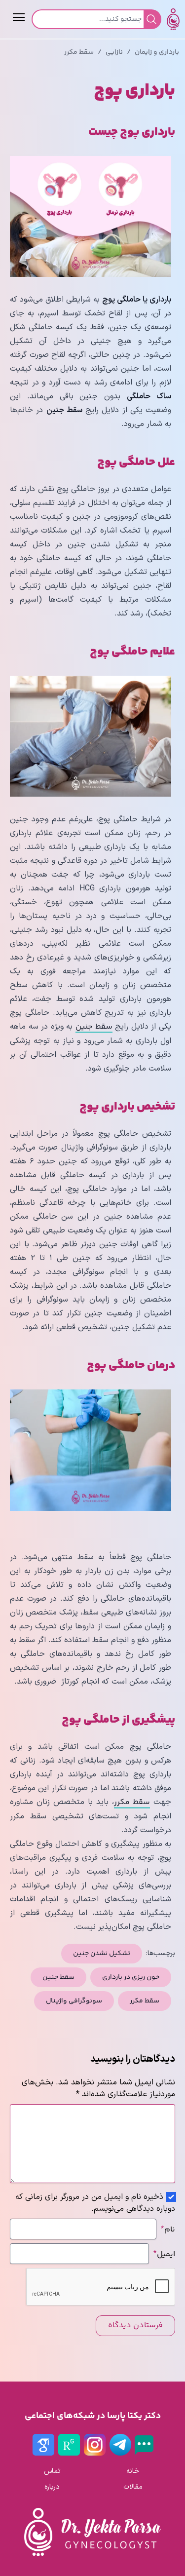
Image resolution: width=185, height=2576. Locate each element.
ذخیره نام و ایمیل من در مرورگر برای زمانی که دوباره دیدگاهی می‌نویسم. (95, 2203)
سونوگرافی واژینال (74, 2001)
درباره (52, 2487)
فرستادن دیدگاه (135, 2326)
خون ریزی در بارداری (131, 1977)
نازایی (114, 52)
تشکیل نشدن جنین (102, 1954)
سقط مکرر (79, 52)
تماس (52, 2471)
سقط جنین (94, 1027)
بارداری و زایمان (157, 52)
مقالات (133, 2487)
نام (168, 2229)
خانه (133, 2471)
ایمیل (164, 2254)
